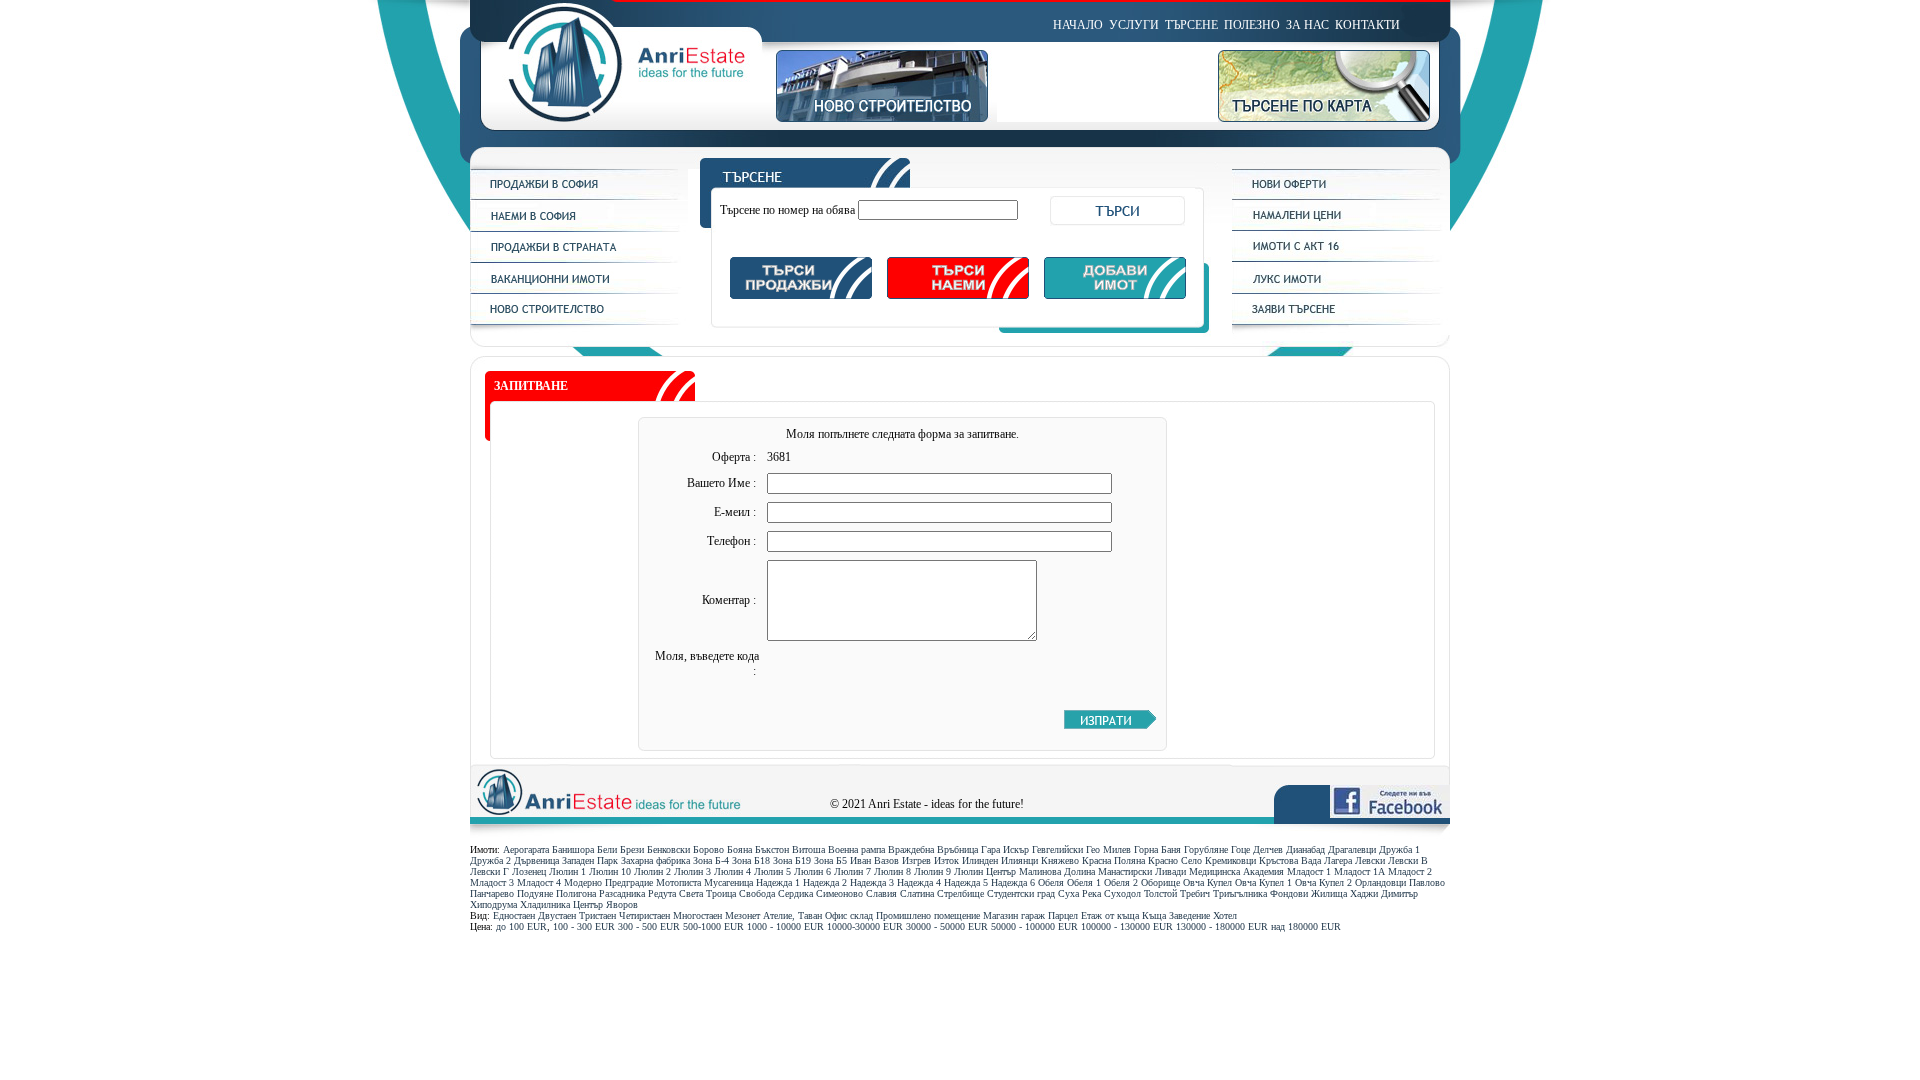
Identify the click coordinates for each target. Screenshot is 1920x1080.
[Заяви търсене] (1341, 321)
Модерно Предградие (608, 882)
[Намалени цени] (1341, 227)
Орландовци (1380, 882)
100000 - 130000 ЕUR (1127, 926)
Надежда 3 (872, 882)
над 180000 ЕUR (1306, 926)
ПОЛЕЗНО (1252, 25)
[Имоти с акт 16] (1341, 258)
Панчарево (492, 893)
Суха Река (1079, 893)
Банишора (573, 849)
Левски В (1408, 860)
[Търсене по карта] (1334, 118)
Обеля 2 (1121, 882)
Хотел (1225, 915)
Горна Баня (1157, 849)
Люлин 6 (812, 871)
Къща (1154, 915)
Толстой (1160, 893)
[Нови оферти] (1341, 196)
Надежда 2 (825, 882)
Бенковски (668, 849)
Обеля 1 (1084, 882)
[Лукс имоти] (1341, 290)
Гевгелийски (1057, 849)
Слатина (917, 893)
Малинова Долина (1057, 871)
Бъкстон (772, 849)
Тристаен (597, 915)
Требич (1195, 893)
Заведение (1189, 915)
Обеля (1051, 882)
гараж (1033, 915)
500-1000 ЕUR (713, 926)
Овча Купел (1207, 882)
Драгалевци (1352, 849)
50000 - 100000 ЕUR (1034, 926)
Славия (881, 893)
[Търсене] (957, 184)
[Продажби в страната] (579, 259)
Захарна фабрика (655, 860)
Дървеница (536, 860)
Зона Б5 (830, 860)
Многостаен (697, 915)
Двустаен (557, 915)
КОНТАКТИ (1367, 25)
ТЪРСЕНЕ (1191, 25)
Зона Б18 (751, 860)
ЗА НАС (1307, 25)
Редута (662, 893)
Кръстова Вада (1290, 860)
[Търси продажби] (801, 295)
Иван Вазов (874, 860)
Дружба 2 (490, 860)
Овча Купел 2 (1323, 882)
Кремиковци (1230, 860)
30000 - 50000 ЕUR (947, 926)
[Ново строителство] (886, 118)
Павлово (1427, 882)
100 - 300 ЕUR (584, 926)
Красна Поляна (1113, 860)
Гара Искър (1005, 849)
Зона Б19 (792, 860)
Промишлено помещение (928, 915)
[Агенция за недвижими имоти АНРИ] (623, 118)
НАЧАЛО (1078, 25)
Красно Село (1175, 860)
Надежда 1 (778, 882)
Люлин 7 (852, 871)
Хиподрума (493, 904)
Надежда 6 (1013, 882)
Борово (708, 849)
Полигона (576, 893)
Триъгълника (1240, 893)
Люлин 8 (892, 871)
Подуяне (535, 893)
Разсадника (622, 893)
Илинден (980, 860)
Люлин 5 (772, 871)
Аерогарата (526, 849)
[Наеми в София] (579, 228)
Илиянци (1019, 860)
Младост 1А (1359, 871)
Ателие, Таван (792, 915)
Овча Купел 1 (1263, 882)
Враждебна (911, 849)
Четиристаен (644, 915)
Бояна (739, 849)
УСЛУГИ (1134, 25)
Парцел (1063, 915)
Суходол (1122, 893)
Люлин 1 (567, 871)
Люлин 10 (610, 871)
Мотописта (678, 882)
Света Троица (707, 893)
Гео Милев (1108, 849)
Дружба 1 (1399, 849)
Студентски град (1021, 893)
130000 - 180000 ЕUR (1222, 926)
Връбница (957, 849)
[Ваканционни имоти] (579, 290)
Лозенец (529, 871)
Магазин (1000, 915)
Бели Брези (620, 849)
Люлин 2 (652, 871)
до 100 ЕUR (521, 926)
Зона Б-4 (711, 860)
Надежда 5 (966, 882)
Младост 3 (492, 882)
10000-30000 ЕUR (865, 926)
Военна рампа (856, 849)
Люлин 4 (732, 871)
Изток (946, 860)
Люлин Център (985, 871)
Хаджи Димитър (1384, 893)
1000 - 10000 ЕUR (785, 926)
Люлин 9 (932, 871)
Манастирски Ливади (1142, 871)
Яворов (622, 904)
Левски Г (489, 871)
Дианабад (1305, 849)
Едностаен (514, 915)
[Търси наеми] (958, 295)
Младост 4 (539, 882)
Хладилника (545, 904)
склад (861, 915)
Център (588, 904)
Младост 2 (1410, 871)
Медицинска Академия (1236, 871)
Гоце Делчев (1257, 849)
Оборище (1160, 882)
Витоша (808, 849)
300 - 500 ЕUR (649, 926)
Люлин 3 (692, 871)
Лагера (1338, 860)
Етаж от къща (1110, 915)
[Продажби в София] (579, 196)
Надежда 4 (919, 882)
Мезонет (742, 915)
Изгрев (916, 860)
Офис (836, 915)
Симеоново (839, 893)
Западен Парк (590, 860)
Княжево (1060, 860)
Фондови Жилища (1308, 893)
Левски (1370, 860)
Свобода (757, 893)
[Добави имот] (1115, 295)
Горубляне (1206, 849)
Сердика (795, 893)
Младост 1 (1309, 871)
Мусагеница (728, 882)
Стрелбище (960, 893)
